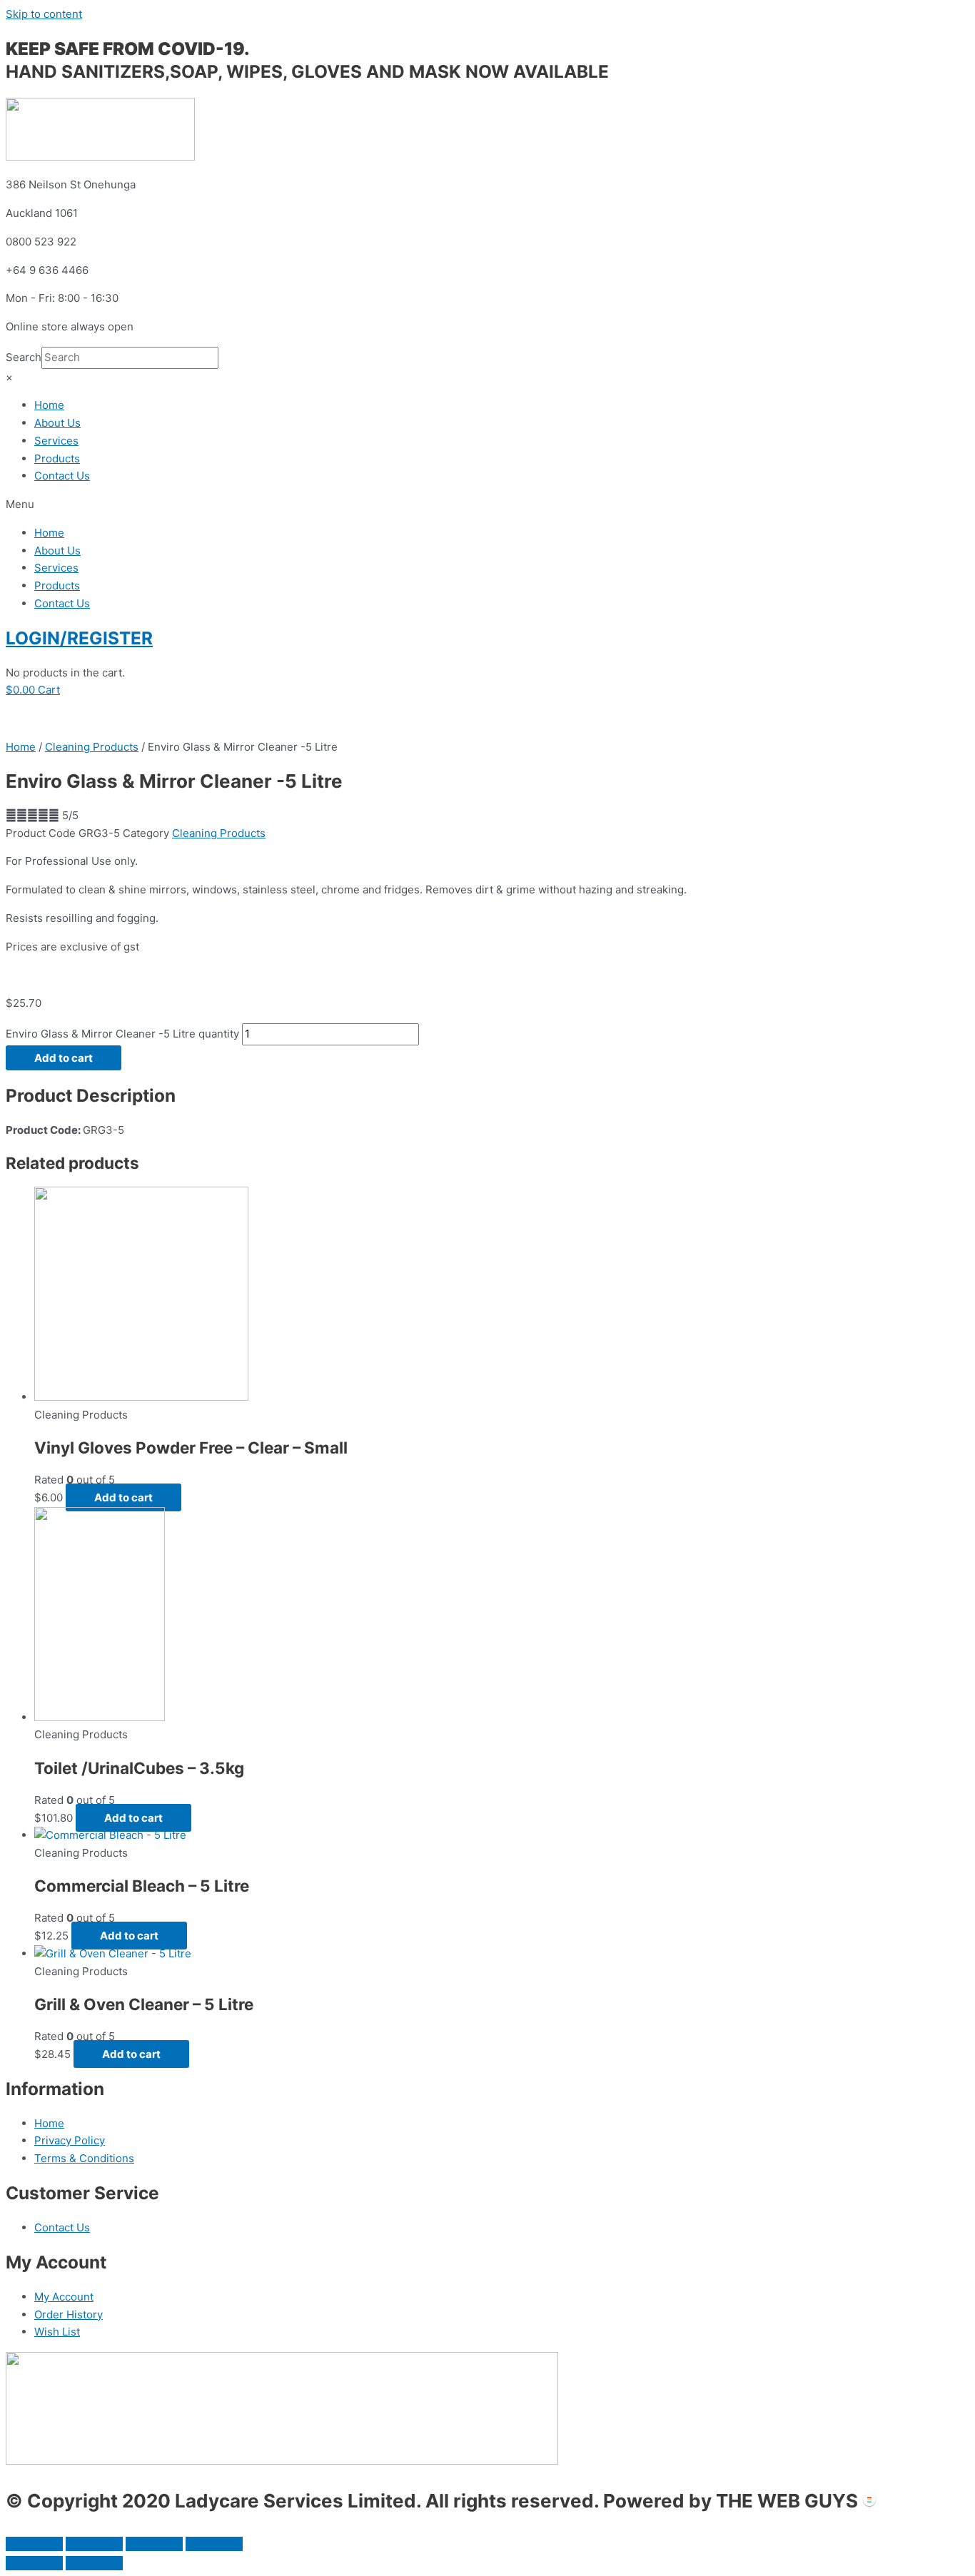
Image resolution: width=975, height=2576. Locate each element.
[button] (487, 505)
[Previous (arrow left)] (34, 2563)
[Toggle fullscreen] (154, 2544)
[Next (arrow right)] (94, 2563)
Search (24, 357)
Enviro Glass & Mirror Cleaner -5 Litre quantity (122, 1034)
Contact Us (62, 476)
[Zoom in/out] (214, 2544)
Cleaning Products (92, 747)
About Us (57, 423)
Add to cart (64, 1058)
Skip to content (44, 14)
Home (49, 405)
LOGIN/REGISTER (79, 638)
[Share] (94, 2544)
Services (56, 441)
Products (57, 458)
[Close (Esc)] (34, 2544)
